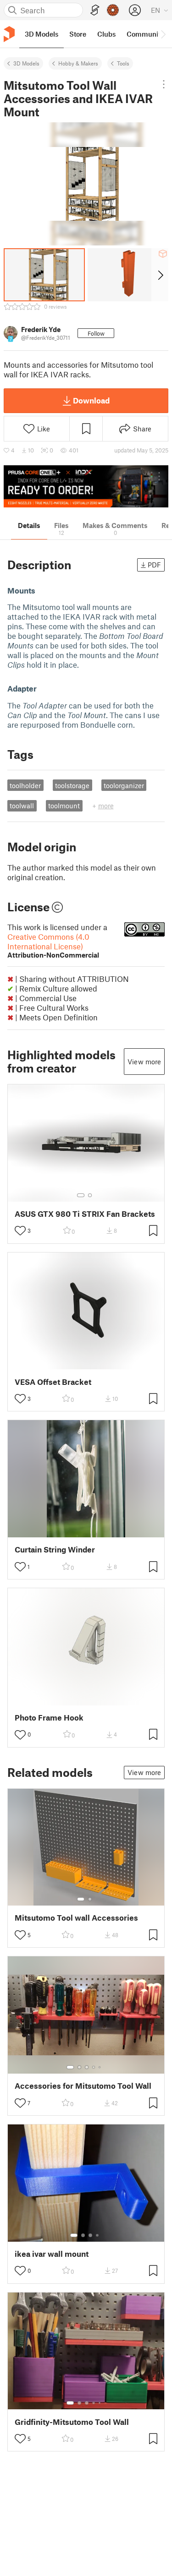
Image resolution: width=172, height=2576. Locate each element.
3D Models (26, 63)
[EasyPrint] (95, 10)
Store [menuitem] (78, 34)
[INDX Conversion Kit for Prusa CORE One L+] (86, 487)
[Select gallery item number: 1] (81, 1195)
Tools (123, 63)
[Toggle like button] (20, 1231)
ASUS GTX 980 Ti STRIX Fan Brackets (85, 1214)
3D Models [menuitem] (42, 34)
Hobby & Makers (78, 63)
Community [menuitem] (145, 34)
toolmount (64, 806)
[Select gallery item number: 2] (90, 1195)
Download (91, 400)
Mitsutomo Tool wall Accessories (76, 1918)
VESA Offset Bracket (53, 1382)
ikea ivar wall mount (52, 2254)
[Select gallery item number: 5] (100, 2067)
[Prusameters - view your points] (113, 10)
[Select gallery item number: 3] (87, 2067)
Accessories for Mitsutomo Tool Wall (83, 2086)
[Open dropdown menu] (164, 84)
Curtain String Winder (55, 1549)
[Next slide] (160, 275)
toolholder (25, 785)
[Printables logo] (9, 34)
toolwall (22, 806)
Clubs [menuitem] (106, 34)
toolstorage (72, 785)
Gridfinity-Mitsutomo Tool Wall (72, 2422)
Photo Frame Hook (49, 1718)
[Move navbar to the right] (163, 34)
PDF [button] (154, 565)
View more (144, 1062)
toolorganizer (124, 785)
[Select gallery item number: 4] (94, 2067)
